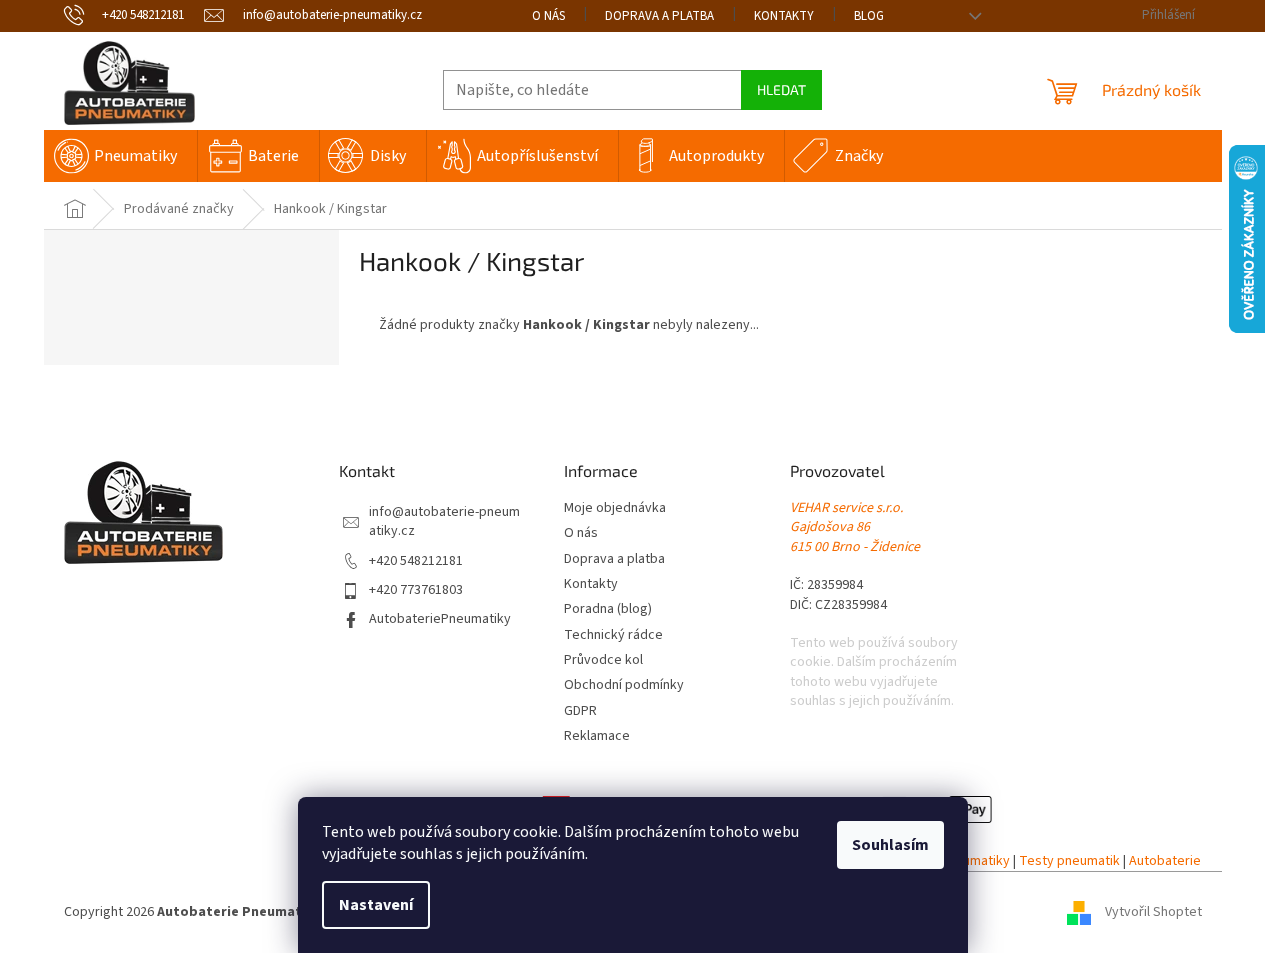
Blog (869, 16)
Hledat (781, 89)
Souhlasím (890, 845)
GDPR (580, 711)
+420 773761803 (416, 590)
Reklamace (597, 736)
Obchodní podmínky (624, 685)
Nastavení (376, 905)
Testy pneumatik (1069, 861)
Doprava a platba (659, 16)
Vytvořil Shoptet (1153, 912)
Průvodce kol (603, 660)
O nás (548, 16)
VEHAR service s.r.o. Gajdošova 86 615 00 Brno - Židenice (855, 528)
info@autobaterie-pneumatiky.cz (444, 522)
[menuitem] (120, 156)
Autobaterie (1165, 861)
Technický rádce (613, 635)
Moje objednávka (615, 508)
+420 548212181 (416, 561)
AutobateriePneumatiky (440, 619)
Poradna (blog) (608, 609)
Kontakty (784, 16)
